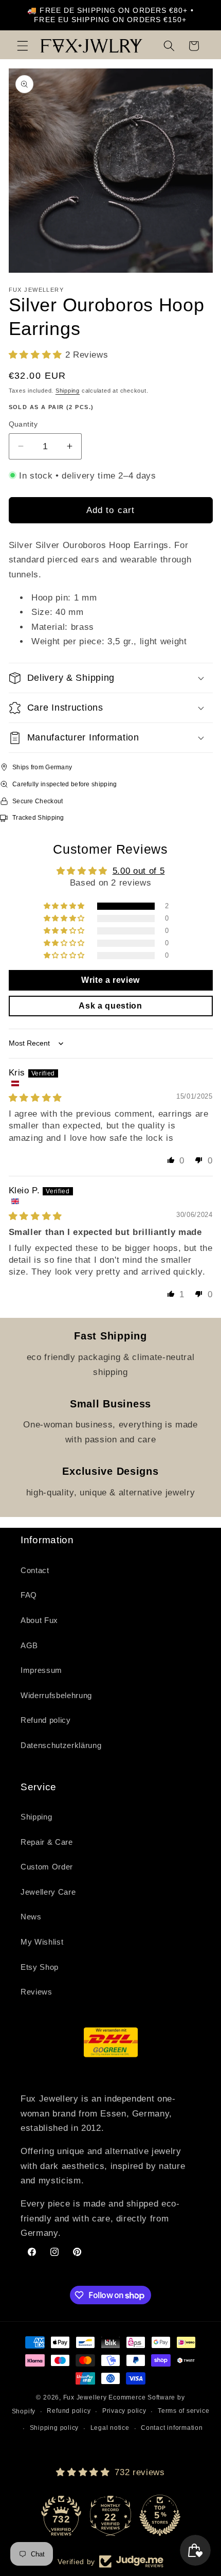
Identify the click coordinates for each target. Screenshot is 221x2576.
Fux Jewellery (85, 2397)
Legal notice (110, 2428)
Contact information (172, 2428)
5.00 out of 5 (139, 871)
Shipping (68, 391)
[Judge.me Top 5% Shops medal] (160, 2515)
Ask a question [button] (110, 1006)
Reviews (36, 1992)
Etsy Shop (40, 1967)
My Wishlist (42, 1942)
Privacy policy (124, 2411)
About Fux (39, 1620)
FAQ (29, 1595)
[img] (35, 1098)
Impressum (41, 1670)
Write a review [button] (110, 980)
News (31, 1917)
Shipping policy (54, 2428)
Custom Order (47, 1867)
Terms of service (183, 2411)
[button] (23, 46)
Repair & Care (47, 1842)
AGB (29, 1645)
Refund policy (46, 1720)
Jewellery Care (48, 1892)
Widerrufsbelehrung (56, 1695)
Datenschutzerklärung (61, 1745)
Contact (35, 1570)
